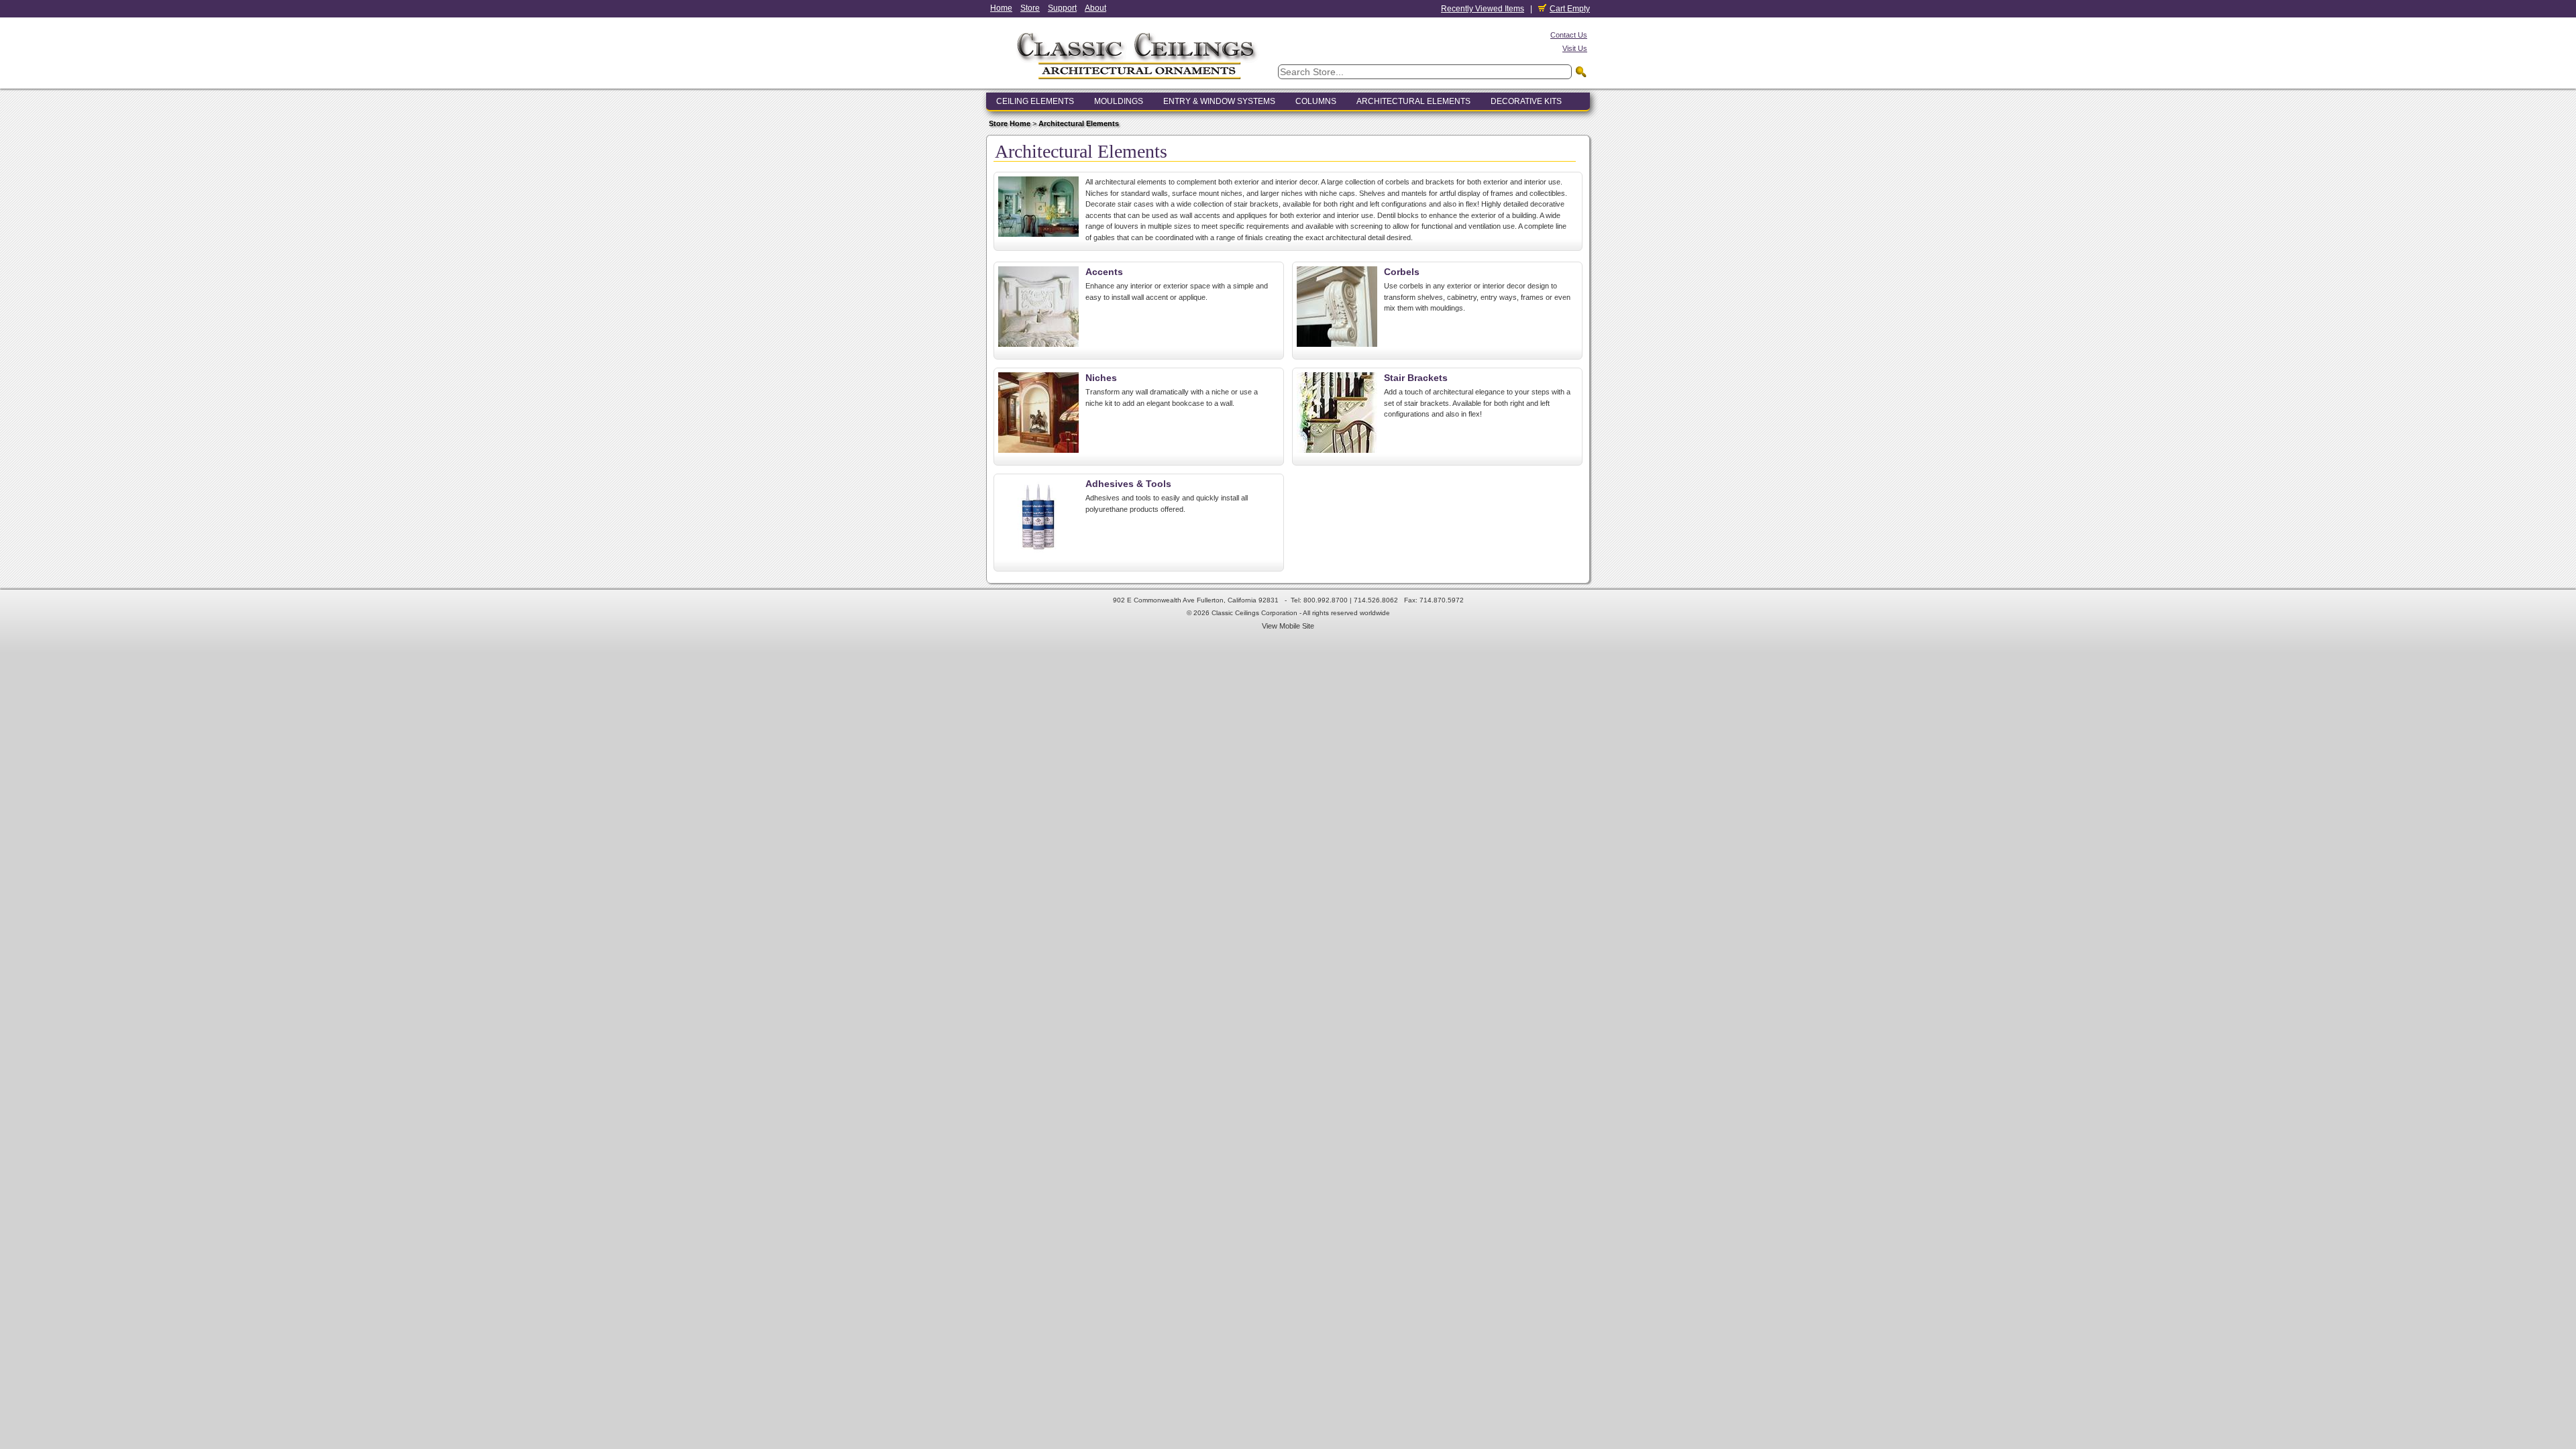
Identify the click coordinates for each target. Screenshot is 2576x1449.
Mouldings (1119, 101)
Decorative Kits (1526, 101)
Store (1030, 8)
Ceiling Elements (1035, 101)
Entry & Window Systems (1219, 101)
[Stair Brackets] (1337, 450)
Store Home (1010, 123)
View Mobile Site (1288, 626)
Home (1001, 8)
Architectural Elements (1413, 101)
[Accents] (1038, 344)
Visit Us (1575, 48)
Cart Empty (1570, 9)
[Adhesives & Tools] (1038, 556)
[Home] (1137, 83)
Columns (1316, 101)
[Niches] (1038, 450)
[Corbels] (1337, 344)
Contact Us (1569, 35)
